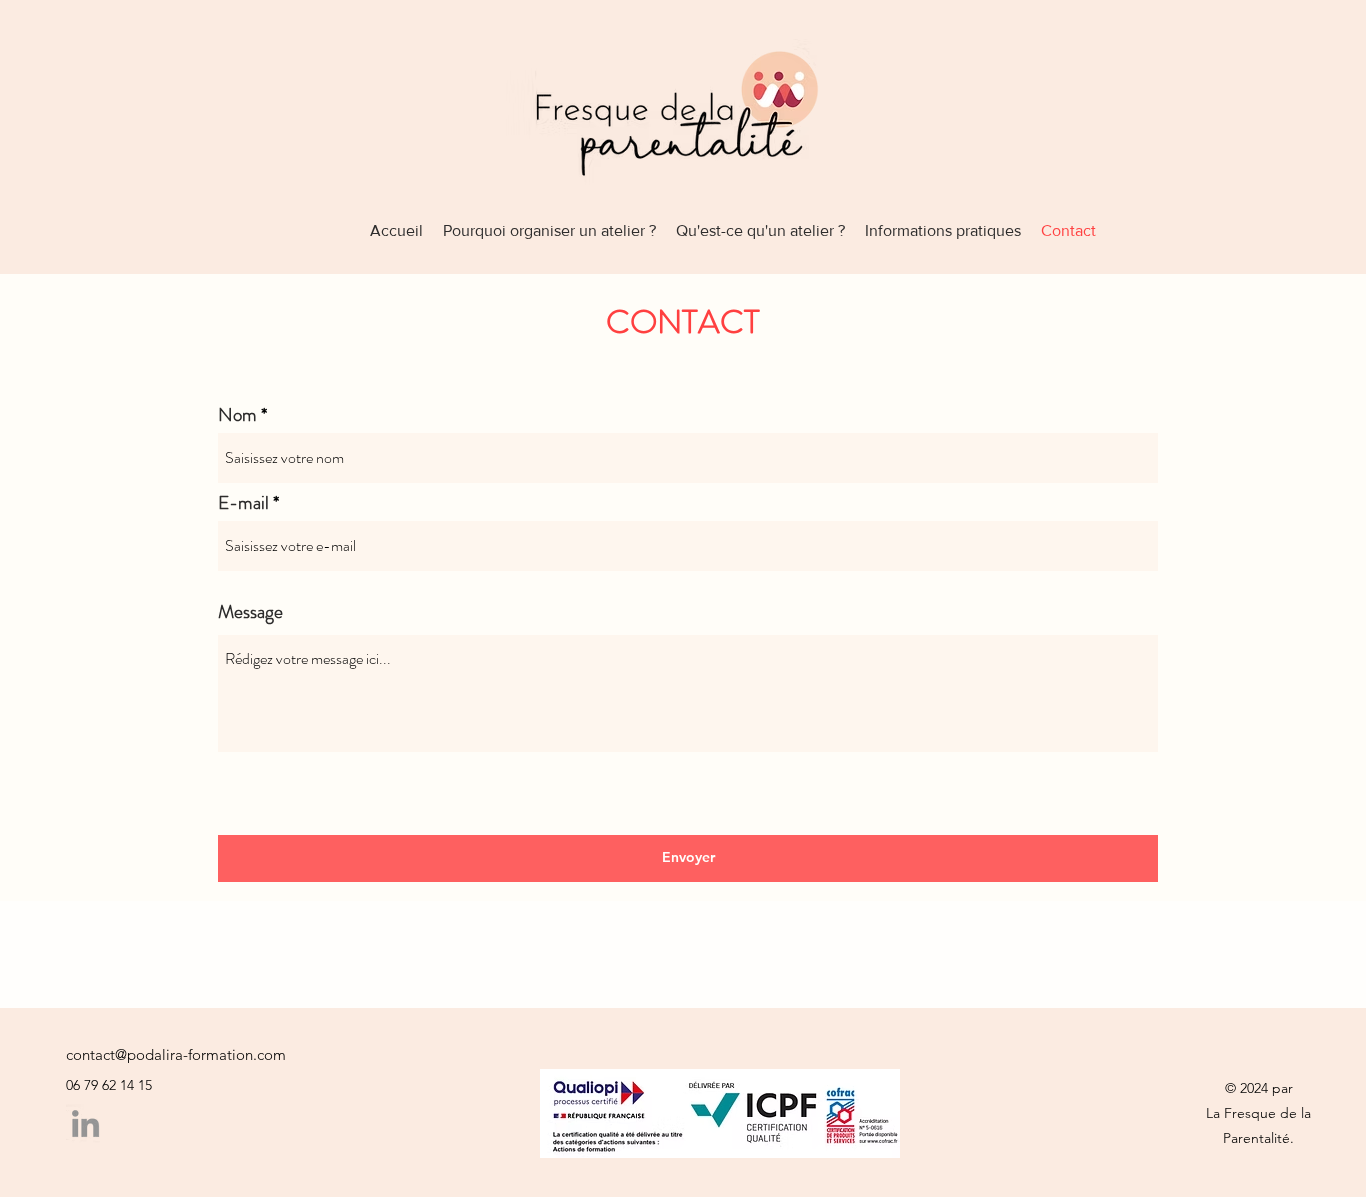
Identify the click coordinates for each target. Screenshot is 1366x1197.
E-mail (243, 502)
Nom (237, 414)
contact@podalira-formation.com (176, 1054)
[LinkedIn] (85, 1123)
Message (250, 611)
